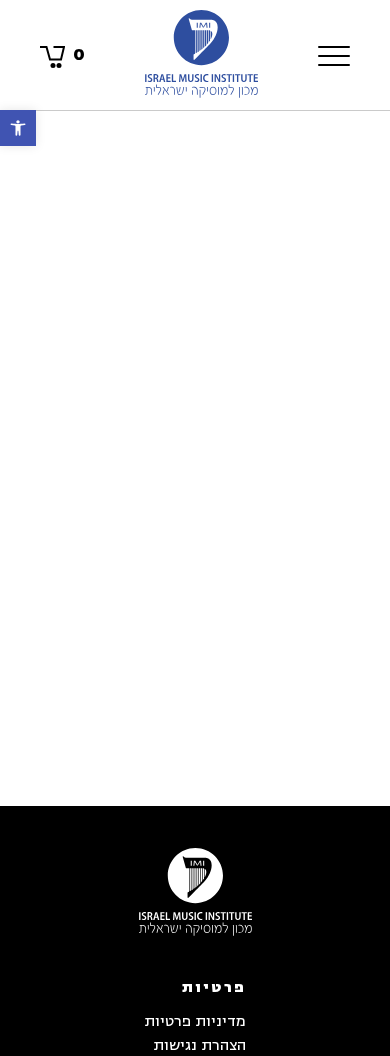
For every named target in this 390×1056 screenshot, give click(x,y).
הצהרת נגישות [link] (199, 1045)
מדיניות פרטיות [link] (195, 1021)
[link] (18, 128)
